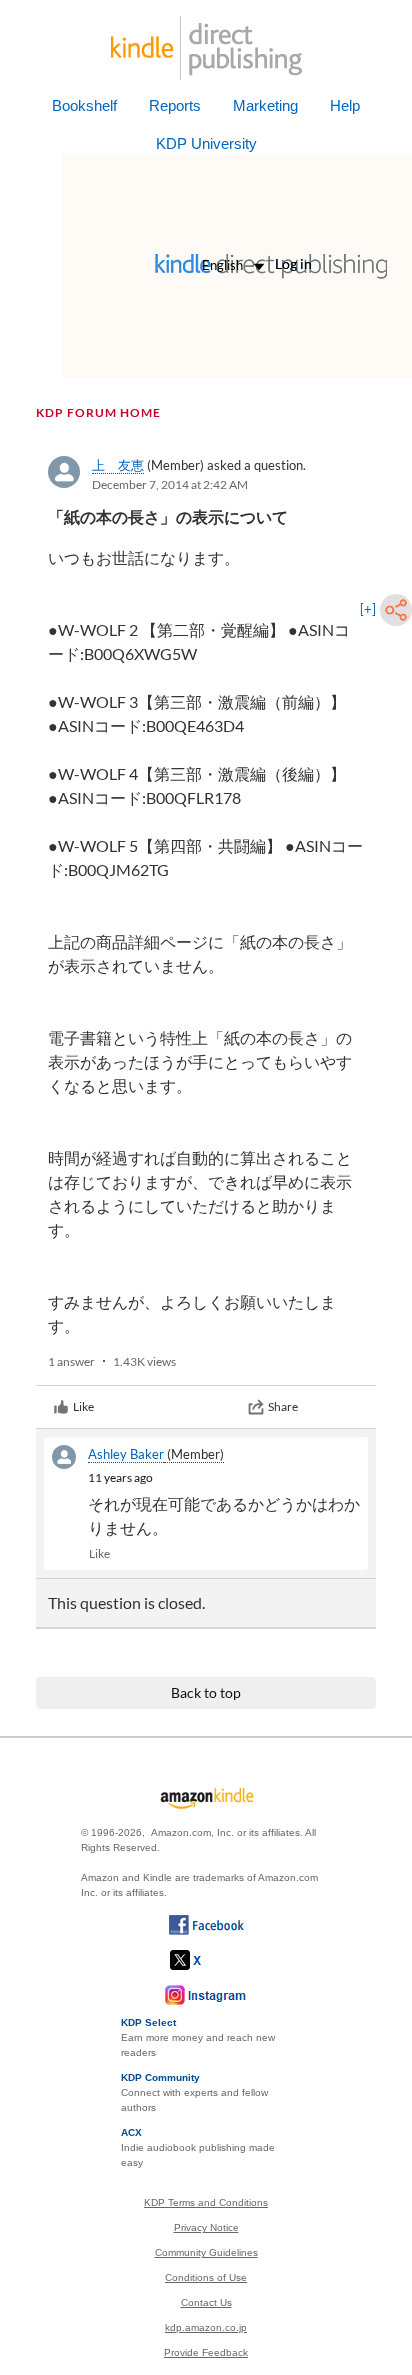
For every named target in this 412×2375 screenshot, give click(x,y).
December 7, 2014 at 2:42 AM (170, 484)
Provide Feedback (206, 2352)
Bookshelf (84, 105)
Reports (175, 105)
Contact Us (206, 2302)
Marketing (265, 105)
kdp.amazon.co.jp (206, 2327)
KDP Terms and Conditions (206, 2202)
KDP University (206, 143)
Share (283, 1406)
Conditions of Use (206, 2277)
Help (345, 105)
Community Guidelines (206, 2252)
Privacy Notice (206, 2227)
